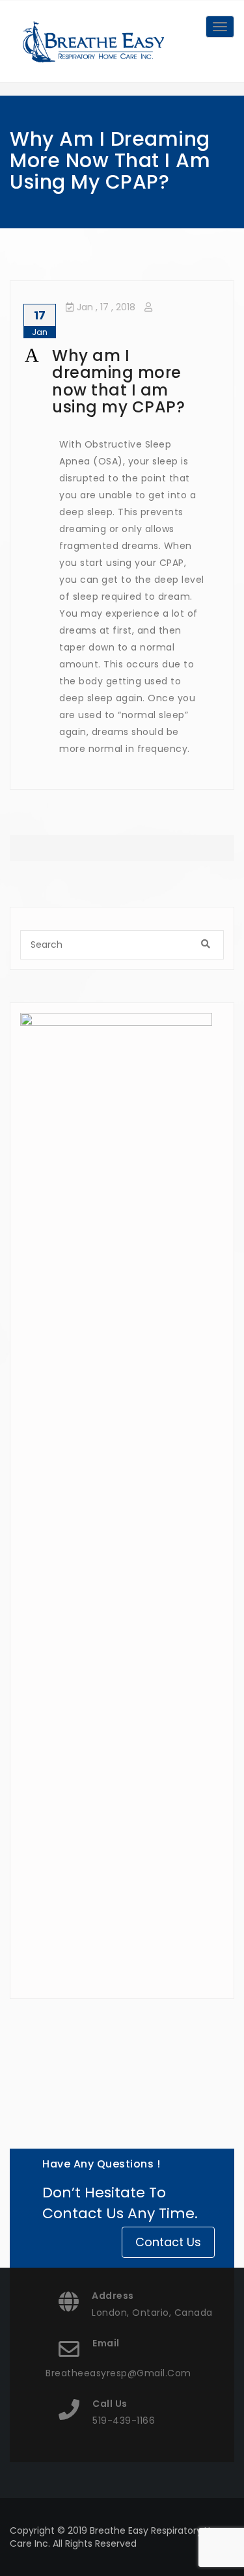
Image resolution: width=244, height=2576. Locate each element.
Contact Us (168, 2242)
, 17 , (106, 307)
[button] (122, 382)
